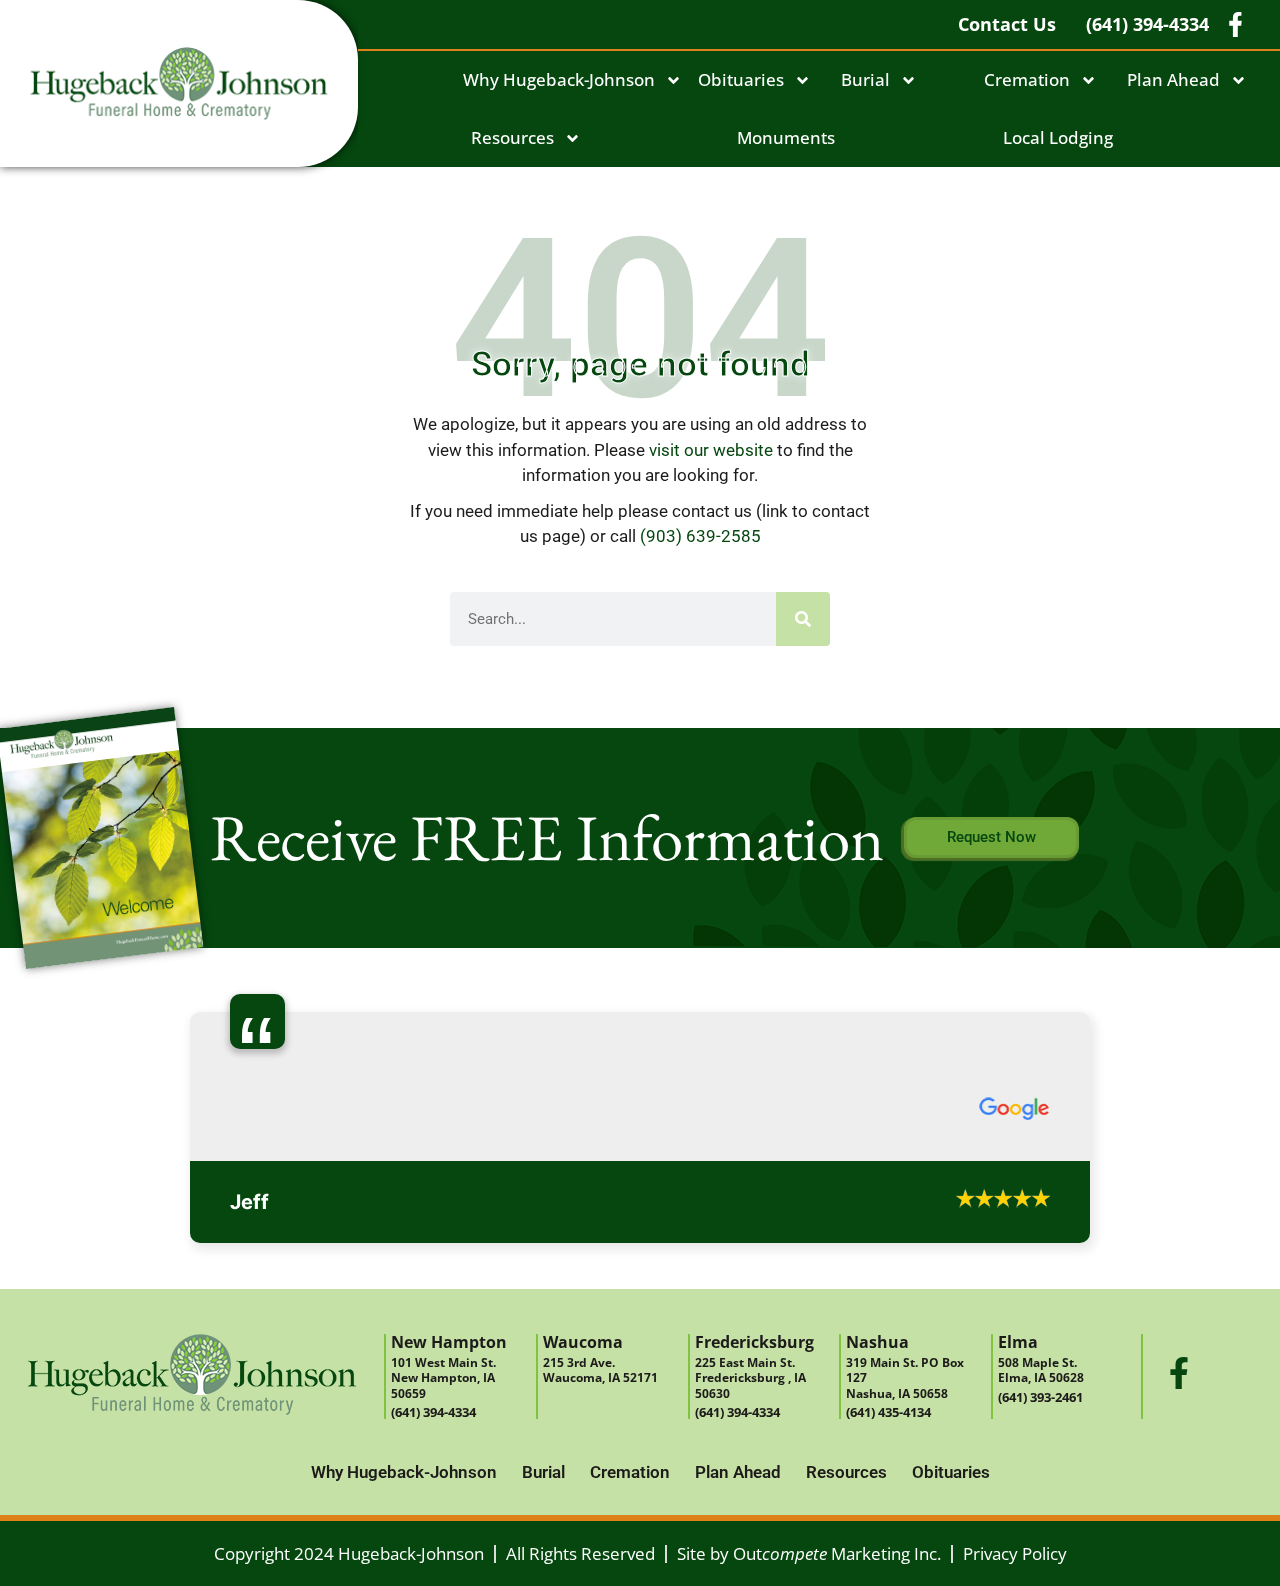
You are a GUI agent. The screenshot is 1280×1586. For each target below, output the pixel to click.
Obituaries (741, 79)
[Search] (803, 619)
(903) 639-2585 (700, 536)
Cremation (1027, 79)
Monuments (786, 137)
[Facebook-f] (1179, 1373)
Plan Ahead (1173, 79)
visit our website (711, 450)
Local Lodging (1058, 137)
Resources (512, 137)
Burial (865, 79)
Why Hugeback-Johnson (559, 79)
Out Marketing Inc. (837, 1553)
